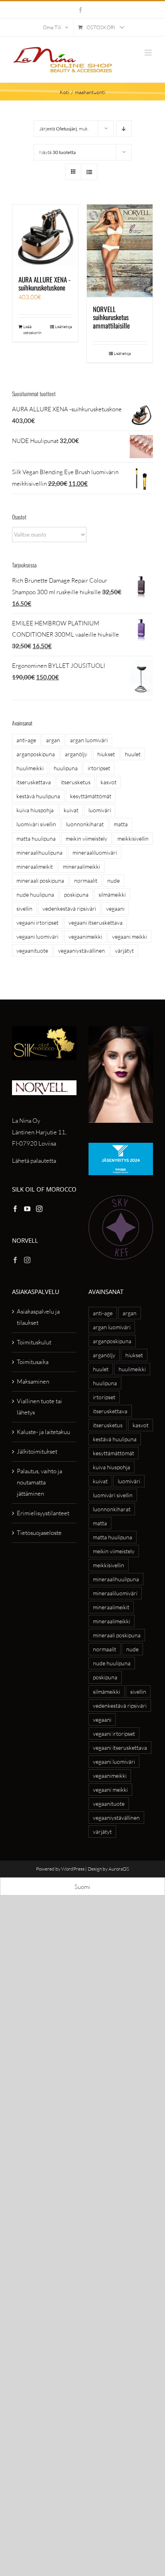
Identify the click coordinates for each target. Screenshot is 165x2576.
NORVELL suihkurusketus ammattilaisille (111, 317)
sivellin (24, 908)
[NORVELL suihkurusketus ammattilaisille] (120, 251)
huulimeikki (30, 768)
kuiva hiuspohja (35, 810)
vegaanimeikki (85, 936)
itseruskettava (34, 782)
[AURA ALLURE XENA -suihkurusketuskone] (45, 236)
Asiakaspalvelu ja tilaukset (38, 1317)
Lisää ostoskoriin (32, 330)
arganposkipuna (36, 754)
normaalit (86, 880)
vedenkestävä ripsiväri (69, 908)
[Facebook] (15, 1209)
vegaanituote (32, 950)
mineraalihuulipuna (39, 852)
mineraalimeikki (81, 866)
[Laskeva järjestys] (124, 129)
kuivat (71, 810)
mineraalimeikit (35, 866)
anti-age (26, 740)
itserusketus (76, 782)
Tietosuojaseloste (39, 1533)
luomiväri (100, 810)
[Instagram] (39, 1209)
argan (53, 740)
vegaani (115, 908)
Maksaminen (33, 1381)
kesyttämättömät (91, 796)
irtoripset (99, 768)
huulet (133, 754)
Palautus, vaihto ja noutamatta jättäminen (39, 1482)
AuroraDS (119, 1869)
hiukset (106, 754)
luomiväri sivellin (36, 824)
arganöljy (76, 754)
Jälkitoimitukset (37, 1451)
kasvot (109, 782)
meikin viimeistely (87, 838)
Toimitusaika (33, 1362)
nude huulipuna (35, 894)
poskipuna (76, 894)
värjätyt (124, 950)
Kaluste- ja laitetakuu (43, 1432)
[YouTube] (27, 1209)
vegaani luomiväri (37, 936)
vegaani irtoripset (37, 922)
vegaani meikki (130, 936)
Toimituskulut (34, 1342)
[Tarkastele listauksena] (89, 172)
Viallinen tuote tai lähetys (39, 1407)
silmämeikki (112, 894)
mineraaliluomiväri (95, 852)
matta (121, 824)
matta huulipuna (36, 838)
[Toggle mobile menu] (149, 53)
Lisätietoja (63, 327)
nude (114, 880)
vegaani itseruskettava (96, 922)
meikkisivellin (133, 838)
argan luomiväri (89, 740)
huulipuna (66, 768)
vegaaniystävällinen (81, 950)
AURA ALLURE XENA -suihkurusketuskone (44, 283)
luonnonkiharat (85, 824)
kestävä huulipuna (38, 796)
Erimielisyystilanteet (43, 1513)
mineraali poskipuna (40, 880)
